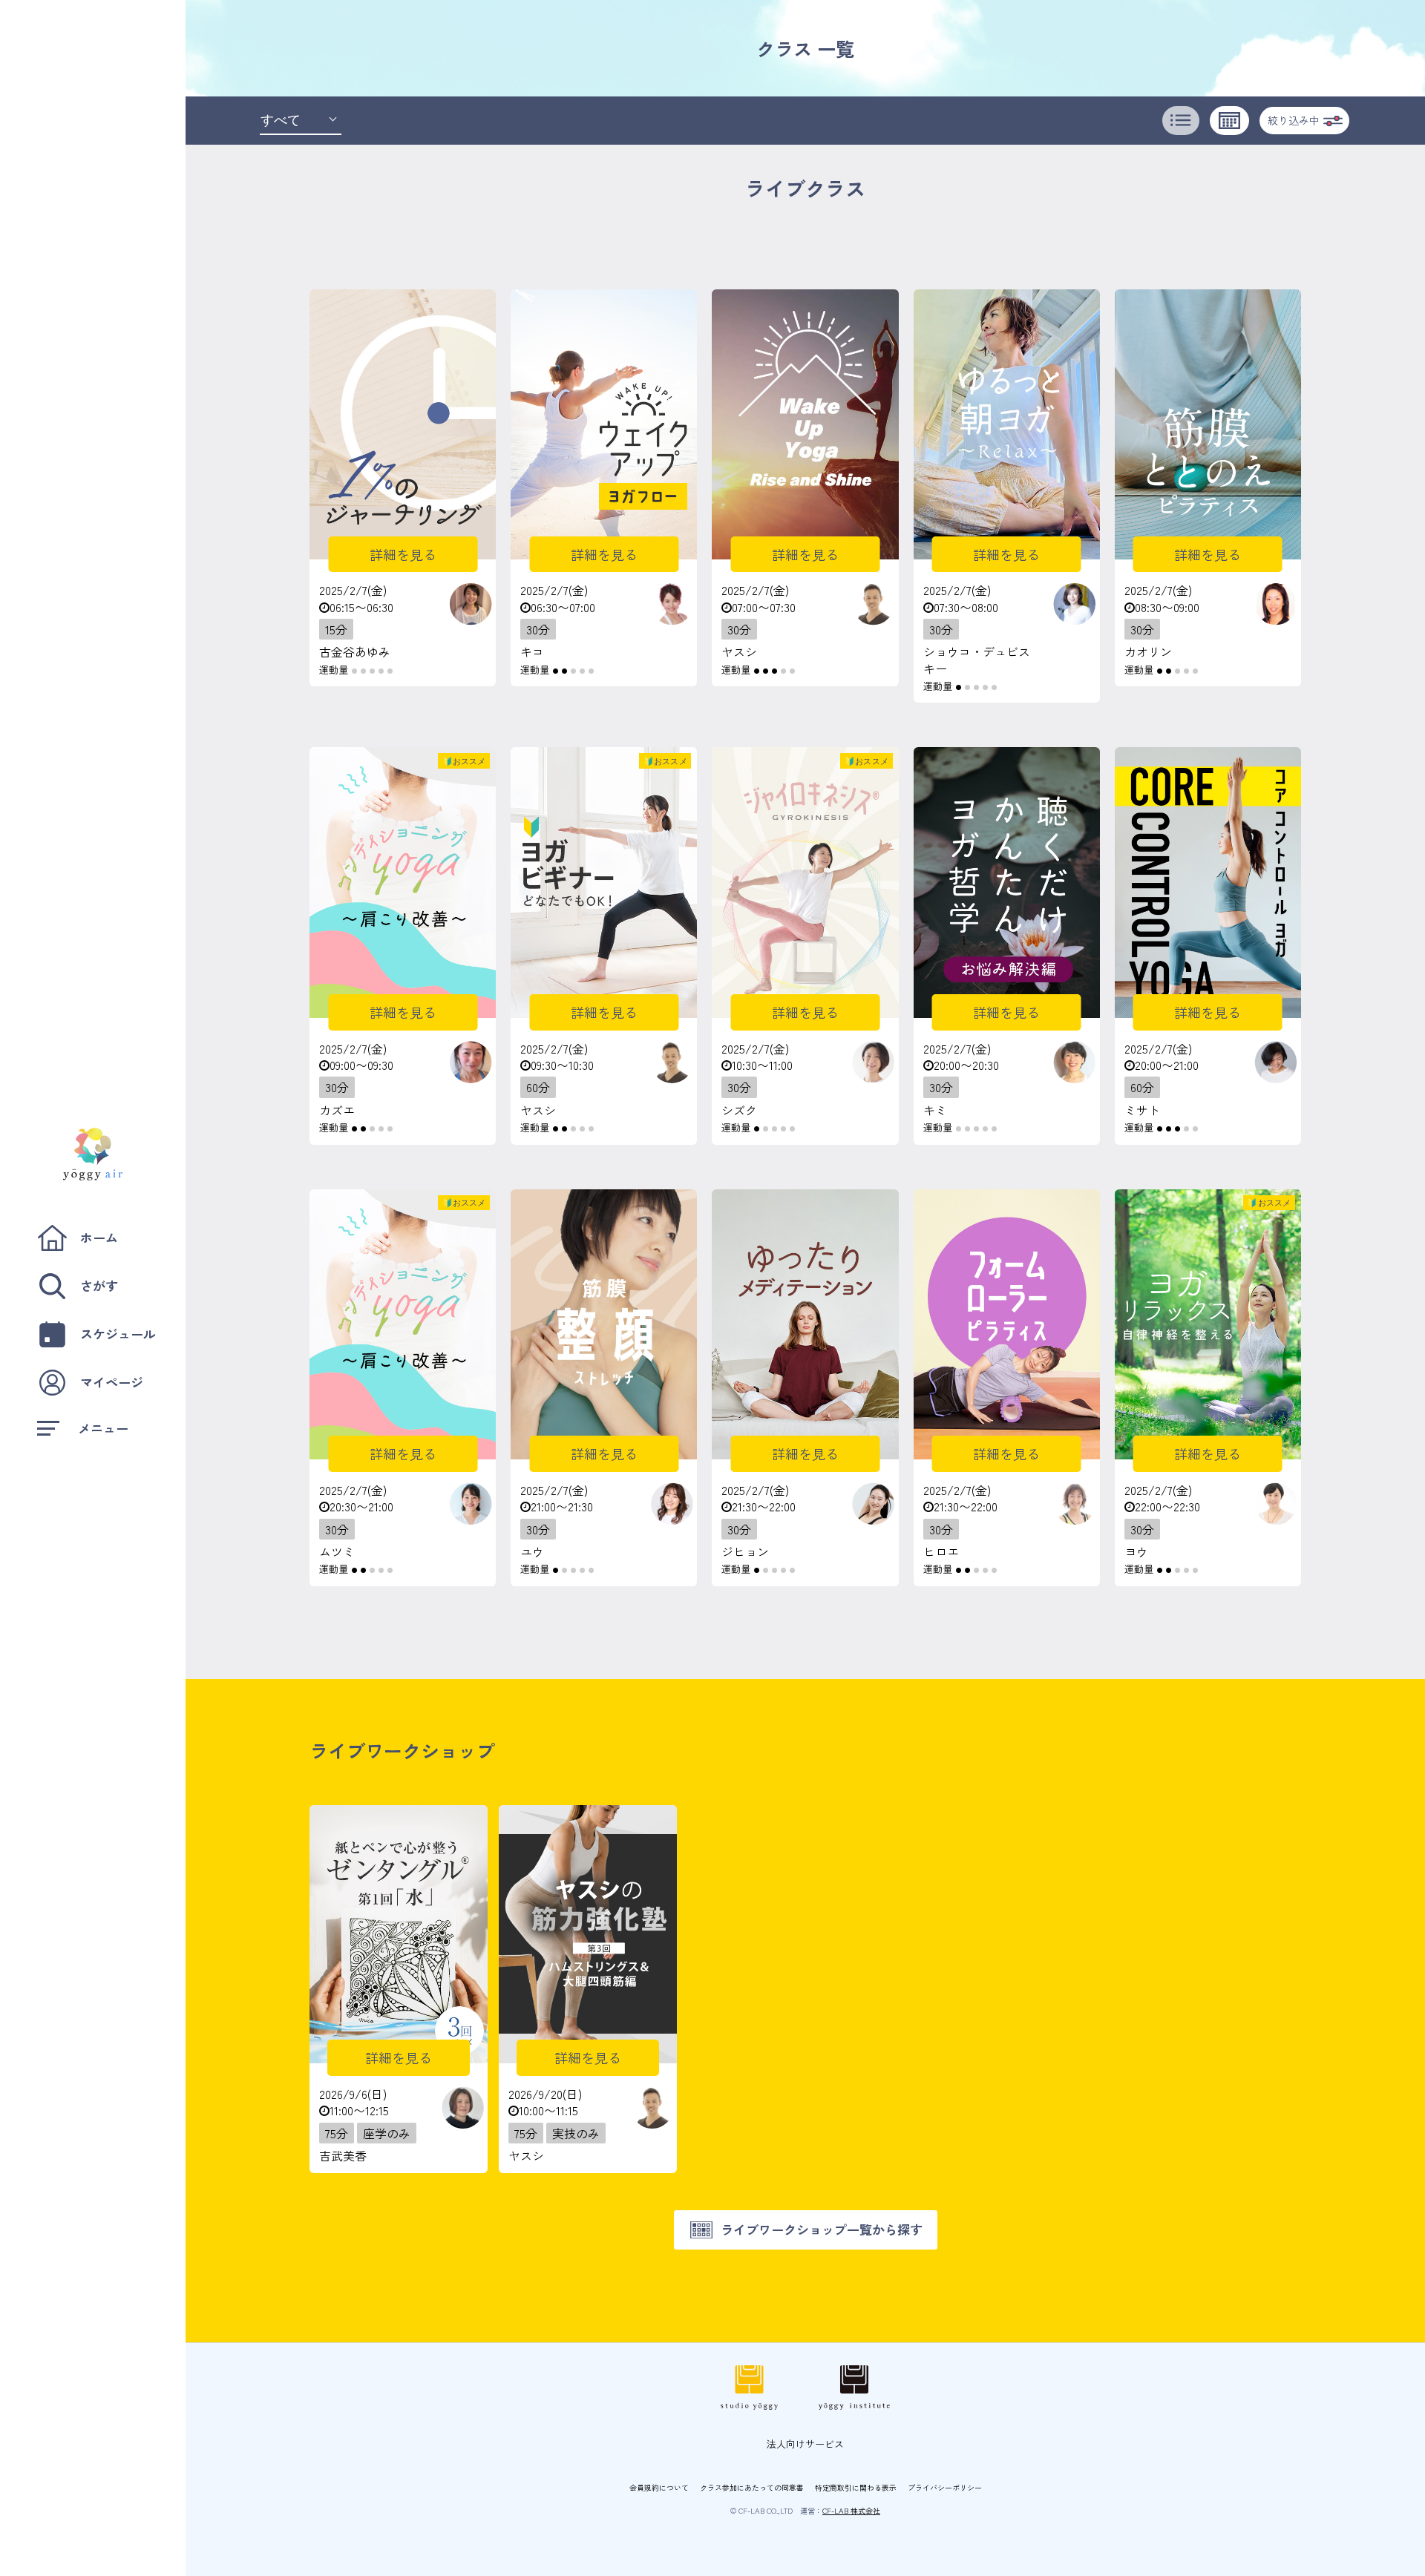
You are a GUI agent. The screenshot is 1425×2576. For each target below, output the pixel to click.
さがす (99, 1285)
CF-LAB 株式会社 (851, 2510)
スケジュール (118, 1334)
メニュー (103, 1428)
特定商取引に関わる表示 (856, 2487)
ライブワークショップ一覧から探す (822, 2229)
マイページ (112, 1382)
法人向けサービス (805, 2444)
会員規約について (659, 2487)
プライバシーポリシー (945, 2487)
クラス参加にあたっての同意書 (752, 2487)
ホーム (99, 1237)
